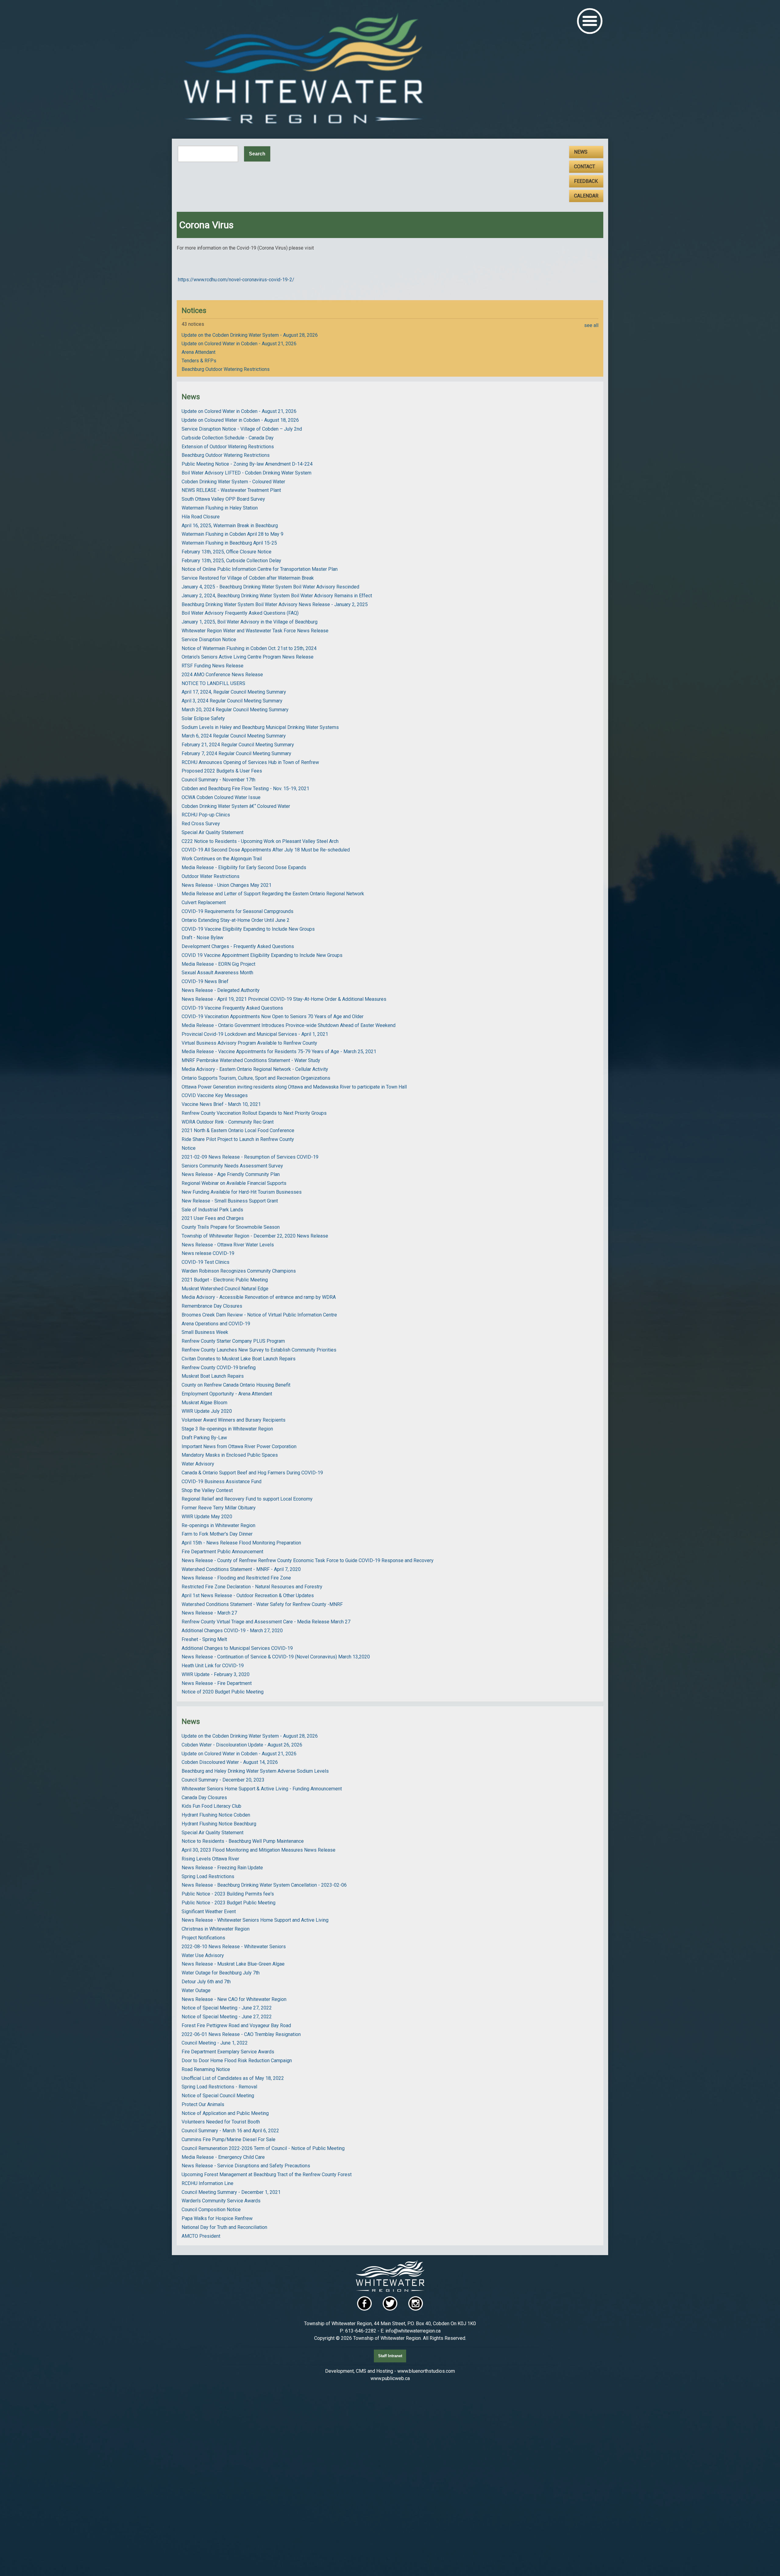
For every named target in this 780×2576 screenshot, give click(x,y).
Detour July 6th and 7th (206, 1982)
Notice (189, 1148)
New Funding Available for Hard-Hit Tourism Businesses (242, 1192)
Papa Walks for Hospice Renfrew (217, 2218)
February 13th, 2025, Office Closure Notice (227, 552)
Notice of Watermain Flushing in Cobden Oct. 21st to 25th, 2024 (249, 648)
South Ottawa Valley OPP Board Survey (223, 499)
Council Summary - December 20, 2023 (223, 1780)
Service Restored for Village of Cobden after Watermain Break (248, 578)
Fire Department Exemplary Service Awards (228, 2052)
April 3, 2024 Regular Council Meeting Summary (232, 701)
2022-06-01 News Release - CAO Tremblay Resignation (241, 2034)
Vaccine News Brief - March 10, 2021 (221, 1104)
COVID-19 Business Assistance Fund (222, 1482)
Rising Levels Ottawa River (210, 1859)
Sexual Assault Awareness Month (217, 973)
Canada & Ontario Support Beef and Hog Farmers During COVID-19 (252, 1473)
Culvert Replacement (204, 902)
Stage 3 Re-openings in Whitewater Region (227, 1429)
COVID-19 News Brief (205, 981)
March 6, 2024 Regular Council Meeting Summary (234, 736)
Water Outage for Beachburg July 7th (221, 1973)
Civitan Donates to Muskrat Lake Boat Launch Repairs (239, 1359)
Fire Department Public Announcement (222, 1552)
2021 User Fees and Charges (213, 1218)
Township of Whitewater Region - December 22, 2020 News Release (255, 1236)
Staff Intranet (390, 2356)
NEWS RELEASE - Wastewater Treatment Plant (231, 490)
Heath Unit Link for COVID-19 (213, 1666)
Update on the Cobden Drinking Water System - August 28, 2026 (250, 335)
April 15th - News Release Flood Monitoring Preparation (241, 1543)
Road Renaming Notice (206, 2069)
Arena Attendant (199, 352)
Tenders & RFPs (199, 361)
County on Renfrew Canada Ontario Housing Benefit (236, 1385)
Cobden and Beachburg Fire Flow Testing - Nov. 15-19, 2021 (245, 789)
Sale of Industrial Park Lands (212, 1210)
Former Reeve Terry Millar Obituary (219, 1508)
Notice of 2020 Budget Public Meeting (223, 1692)
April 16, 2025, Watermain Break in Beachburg (230, 526)
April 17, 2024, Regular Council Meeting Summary (234, 692)
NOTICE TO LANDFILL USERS (213, 683)
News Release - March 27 (209, 1613)
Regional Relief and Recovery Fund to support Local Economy (247, 1499)
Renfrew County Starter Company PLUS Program (233, 1341)
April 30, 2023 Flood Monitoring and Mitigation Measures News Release (259, 1850)
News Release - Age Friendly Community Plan (231, 1174)
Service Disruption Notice (209, 640)
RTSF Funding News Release (213, 666)
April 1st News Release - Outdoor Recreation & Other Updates (248, 1595)
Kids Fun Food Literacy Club (211, 1806)
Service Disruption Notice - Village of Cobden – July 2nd (242, 429)
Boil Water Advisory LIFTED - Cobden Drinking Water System (246, 473)
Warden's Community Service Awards (221, 2201)
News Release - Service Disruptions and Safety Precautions (246, 2166)
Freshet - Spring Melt (204, 1639)
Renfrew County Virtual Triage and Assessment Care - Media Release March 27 (266, 1622)
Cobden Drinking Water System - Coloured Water (233, 482)
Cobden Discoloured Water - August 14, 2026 (230, 1762)
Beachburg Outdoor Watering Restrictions (226, 369)
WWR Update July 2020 (207, 1411)
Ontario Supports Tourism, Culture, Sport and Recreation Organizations (256, 1078)
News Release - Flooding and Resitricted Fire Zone (236, 1578)
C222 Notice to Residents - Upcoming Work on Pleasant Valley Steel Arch (260, 841)
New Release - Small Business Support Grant (230, 1201)
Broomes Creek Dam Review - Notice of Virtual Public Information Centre (259, 1315)
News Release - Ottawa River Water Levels (228, 1245)
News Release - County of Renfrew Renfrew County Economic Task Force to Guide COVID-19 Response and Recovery (308, 1560)
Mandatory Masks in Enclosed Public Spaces (230, 1455)
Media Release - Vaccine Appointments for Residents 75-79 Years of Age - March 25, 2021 (279, 1052)
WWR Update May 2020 (207, 1517)
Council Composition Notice (211, 2210)
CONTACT (585, 167)
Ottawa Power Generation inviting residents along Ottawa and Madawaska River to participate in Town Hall (294, 1087)
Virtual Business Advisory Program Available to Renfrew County (249, 1043)
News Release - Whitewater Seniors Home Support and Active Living (255, 1920)
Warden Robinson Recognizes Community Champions (239, 1271)
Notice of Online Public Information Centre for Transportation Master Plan (260, 569)
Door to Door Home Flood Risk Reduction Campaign (237, 2061)
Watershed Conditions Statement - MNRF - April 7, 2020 (241, 1569)
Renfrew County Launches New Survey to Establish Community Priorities (259, 1350)
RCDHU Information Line (207, 2183)
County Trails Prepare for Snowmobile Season (231, 1227)
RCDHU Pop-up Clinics (206, 815)
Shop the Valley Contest (207, 1490)
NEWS (581, 152)
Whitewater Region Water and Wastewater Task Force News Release (255, 631)
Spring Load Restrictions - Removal (219, 2087)
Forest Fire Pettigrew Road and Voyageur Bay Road (236, 2025)
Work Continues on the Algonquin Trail (222, 859)
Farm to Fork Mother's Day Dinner (217, 1534)
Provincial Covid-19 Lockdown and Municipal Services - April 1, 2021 (255, 1034)
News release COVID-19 (208, 1253)
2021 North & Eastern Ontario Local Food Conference (238, 1130)
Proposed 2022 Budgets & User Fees (222, 771)
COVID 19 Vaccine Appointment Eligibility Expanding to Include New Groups (262, 955)
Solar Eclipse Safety (203, 718)
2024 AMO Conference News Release (222, 675)
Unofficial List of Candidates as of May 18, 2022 (233, 2078)
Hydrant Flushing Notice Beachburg (219, 1824)
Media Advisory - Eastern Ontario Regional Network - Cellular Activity (255, 1069)
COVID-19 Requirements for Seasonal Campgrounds (238, 911)
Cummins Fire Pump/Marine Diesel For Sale (229, 2139)
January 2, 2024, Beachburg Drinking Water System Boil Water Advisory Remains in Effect (277, 596)
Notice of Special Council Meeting (218, 2096)
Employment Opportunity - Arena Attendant (227, 1394)
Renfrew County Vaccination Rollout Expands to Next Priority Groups (254, 1113)
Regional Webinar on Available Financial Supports (234, 1183)
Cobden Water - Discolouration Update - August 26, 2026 (242, 1745)
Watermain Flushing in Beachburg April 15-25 (229, 543)
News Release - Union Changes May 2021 (227, 885)
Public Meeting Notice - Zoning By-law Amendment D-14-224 (247, 464)
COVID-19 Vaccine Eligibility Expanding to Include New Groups (248, 929)
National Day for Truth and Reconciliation (224, 2227)
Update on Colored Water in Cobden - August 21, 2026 (239, 344)
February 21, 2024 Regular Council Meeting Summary (238, 745)
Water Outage (196, 1990)
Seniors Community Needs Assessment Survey (232, 1166)
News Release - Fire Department (217, 1683)
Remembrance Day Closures (212, 1306)
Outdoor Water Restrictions (211, 876)
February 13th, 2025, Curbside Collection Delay (231, 561)
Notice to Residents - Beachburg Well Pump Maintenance (243, 1841)
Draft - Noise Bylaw (202, 938)
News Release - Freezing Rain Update (222, 1868)
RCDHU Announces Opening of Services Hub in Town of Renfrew (250, 762)
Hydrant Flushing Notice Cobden (216, 1815)
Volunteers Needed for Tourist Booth (221, 2122)
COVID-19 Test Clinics (206, 1262)
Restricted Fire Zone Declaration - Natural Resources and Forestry (252, 1587)
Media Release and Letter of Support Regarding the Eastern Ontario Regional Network (273, 894)
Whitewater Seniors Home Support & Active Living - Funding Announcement (262, 1789)
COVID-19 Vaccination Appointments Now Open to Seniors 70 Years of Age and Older (273, 1016)
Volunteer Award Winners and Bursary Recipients (234, 1420)
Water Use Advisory (203, 1955)
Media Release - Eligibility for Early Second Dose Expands (244, 867)
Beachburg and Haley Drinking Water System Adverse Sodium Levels (255, 1771)
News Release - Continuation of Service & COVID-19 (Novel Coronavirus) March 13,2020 (276, 1657)
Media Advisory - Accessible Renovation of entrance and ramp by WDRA (259, 1297)
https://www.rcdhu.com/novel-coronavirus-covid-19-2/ (236, 280)
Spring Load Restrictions (208, 1876)
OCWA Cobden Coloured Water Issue (221, 797)
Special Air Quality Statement (213, 832)
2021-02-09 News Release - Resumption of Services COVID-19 (250, 1157)
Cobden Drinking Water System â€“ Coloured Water (236, 806)
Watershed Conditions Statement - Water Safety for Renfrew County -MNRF (262, 1604)
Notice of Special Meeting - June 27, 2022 (227, 2008)
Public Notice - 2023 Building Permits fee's (228, 1894)
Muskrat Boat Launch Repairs (213, 1376)
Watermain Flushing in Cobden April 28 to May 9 (232, 534)
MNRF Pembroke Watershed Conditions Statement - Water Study (251, 1060)
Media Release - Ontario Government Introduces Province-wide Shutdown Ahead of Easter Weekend (289, 1025)
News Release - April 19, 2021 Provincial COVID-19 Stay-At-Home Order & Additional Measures (284, 999)
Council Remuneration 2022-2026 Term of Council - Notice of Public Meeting (263, 2148)
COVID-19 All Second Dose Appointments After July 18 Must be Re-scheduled (266, 850)
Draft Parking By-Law (204, 1438)
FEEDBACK (586, 181)
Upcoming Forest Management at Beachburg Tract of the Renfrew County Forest (267, 2174)
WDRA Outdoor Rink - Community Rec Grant (228, 1122)
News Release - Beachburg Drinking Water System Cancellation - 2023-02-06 (264, 1885)
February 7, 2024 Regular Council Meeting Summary (236, 753)
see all (591, 325)
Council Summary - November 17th (218, 780)
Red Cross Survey (201, 824)
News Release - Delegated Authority (221, 990)
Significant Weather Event (209, 1912)
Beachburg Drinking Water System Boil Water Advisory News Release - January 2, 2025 (275, 604)
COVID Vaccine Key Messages (215, 1095)
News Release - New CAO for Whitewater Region (234, 1999)
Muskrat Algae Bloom (204, 1403)
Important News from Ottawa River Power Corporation (239, 1446)
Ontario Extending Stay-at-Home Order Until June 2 (236, 920)
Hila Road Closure (201, 517)
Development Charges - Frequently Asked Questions (238, 946)
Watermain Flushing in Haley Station (220, 508)
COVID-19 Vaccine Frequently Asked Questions (232, 1008)
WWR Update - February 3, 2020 (216, 1674)
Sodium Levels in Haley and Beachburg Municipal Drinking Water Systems (260, 727)
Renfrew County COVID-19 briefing (219, 1368)
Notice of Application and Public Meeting (225, 2113)
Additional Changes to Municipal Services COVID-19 (237, 1648)
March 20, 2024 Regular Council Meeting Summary (235, 710)
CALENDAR (586, 196)
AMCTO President (201, 2236)
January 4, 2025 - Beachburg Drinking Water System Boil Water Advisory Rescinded (270, 587)
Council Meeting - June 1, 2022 (215, 2043)
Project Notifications (203, 1938)
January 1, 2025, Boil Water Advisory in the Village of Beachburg (250, 622)
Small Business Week (205, 1332)
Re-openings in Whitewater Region (218, 1525)
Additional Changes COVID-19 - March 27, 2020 (232, 1631)
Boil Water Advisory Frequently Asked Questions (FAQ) (240, 613)
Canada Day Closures (204, 1798)
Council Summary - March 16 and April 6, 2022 (230, 2131)
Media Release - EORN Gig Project (218, 964)
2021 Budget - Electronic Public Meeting (225, 1280)
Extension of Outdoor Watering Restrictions (228, 447)
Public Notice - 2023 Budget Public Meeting (229, 1903)
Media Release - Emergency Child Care (223, 2157)
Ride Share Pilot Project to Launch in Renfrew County (238, 1139)
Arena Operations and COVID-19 (216, 1324)
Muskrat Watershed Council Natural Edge (225, 1289)
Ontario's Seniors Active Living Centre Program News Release (248, 657)
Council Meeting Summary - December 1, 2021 (231, 2192)
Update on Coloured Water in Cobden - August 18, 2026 (240, 420)
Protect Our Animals (203, 2104)
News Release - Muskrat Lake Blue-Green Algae (233, 1964)
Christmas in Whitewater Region (216, 1929)
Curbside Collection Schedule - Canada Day (228, 438)
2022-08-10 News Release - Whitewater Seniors (234, 1947)
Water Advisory (198, 1464)
